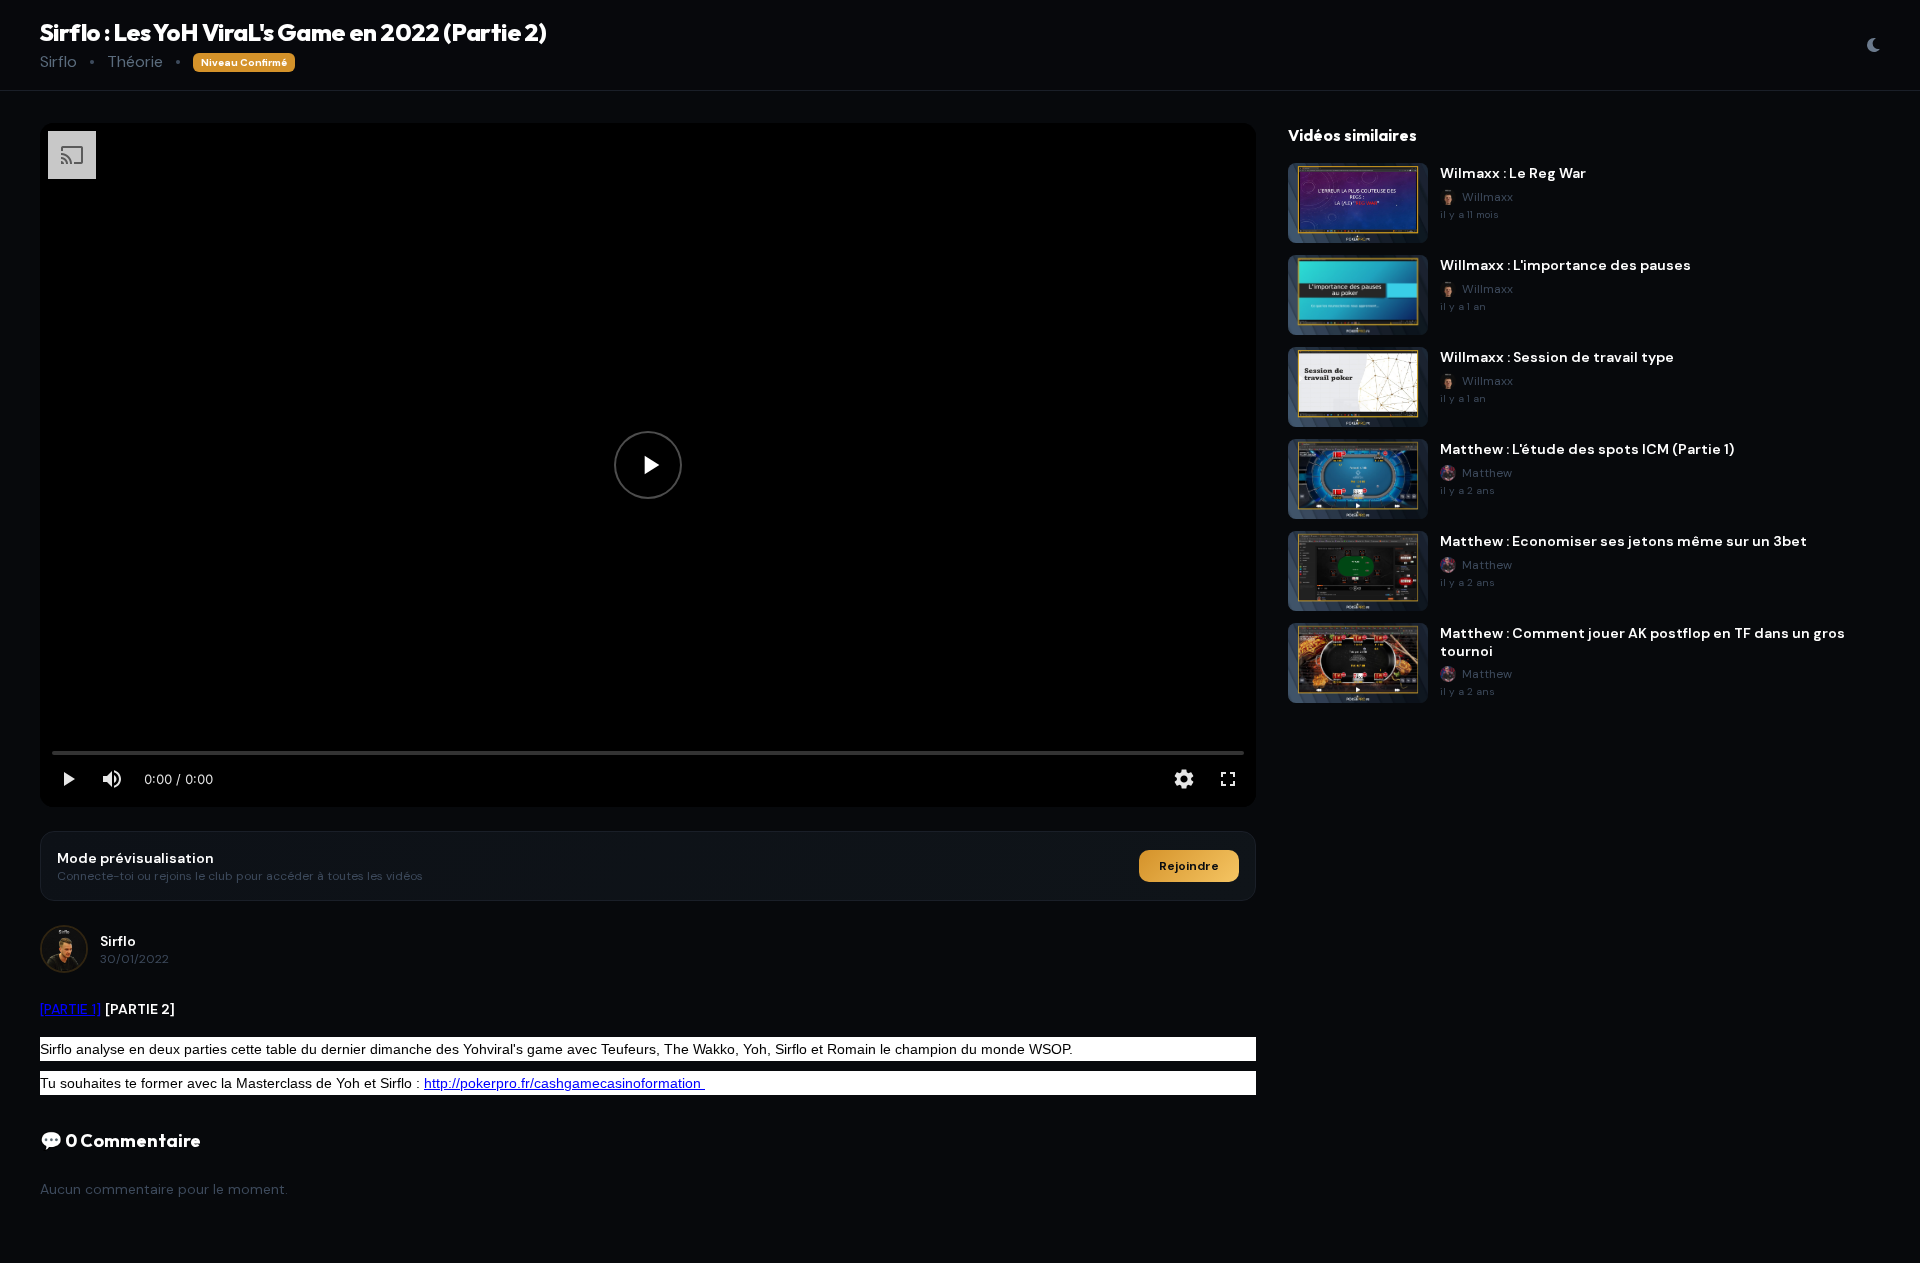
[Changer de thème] (1873, 45)
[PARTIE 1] (70, 1009)
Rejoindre (1189, 866)
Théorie (135, 61)
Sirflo (58, 61)
